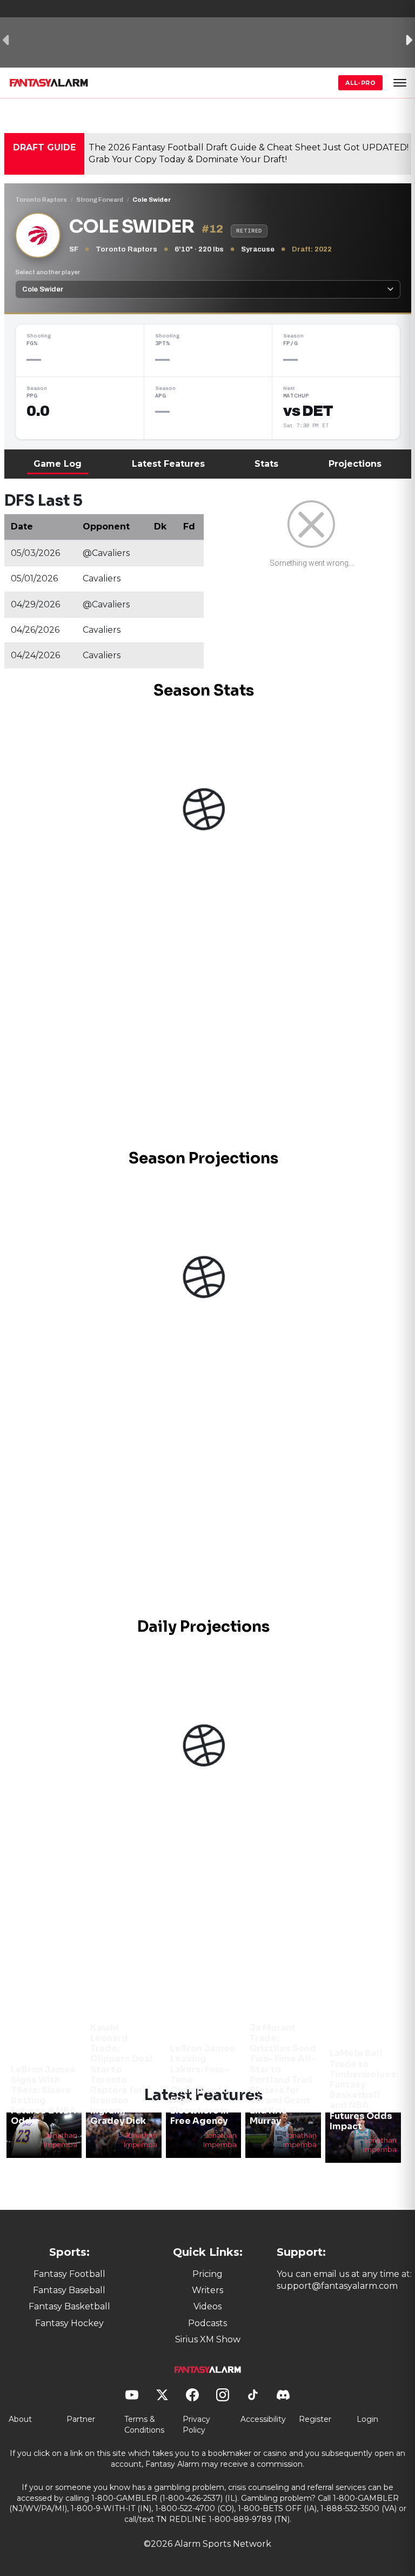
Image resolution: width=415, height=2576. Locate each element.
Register (315, 2419)
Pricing (207, 2274)
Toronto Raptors (41, 200)
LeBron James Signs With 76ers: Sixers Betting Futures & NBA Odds (43, 2095)
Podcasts (207, 2323)
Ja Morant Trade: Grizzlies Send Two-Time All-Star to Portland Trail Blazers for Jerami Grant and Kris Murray (283, 2075)
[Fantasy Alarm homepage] (49, 83)
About (20, 2419)
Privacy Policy (196, 2425)
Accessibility (263, 2419)
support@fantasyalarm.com (337, 2286)
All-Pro (360, 83)
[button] (400, 83)
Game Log (58, 464)
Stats (266, 464)
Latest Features (168, 464)
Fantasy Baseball (69, 2290)
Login (367, 2419)
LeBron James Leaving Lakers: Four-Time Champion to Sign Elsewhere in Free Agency (203, 2085)
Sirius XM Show (208, 2339)
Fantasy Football (69, 2274)
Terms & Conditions (144, 2425)
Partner (81, 2419)
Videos (207, 2306)
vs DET (308, 411)
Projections (355, 464)
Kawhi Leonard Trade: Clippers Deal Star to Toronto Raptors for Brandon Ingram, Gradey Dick (122, 2075)
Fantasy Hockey (69, 2323)
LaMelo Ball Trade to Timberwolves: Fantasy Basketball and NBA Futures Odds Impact (364, 2090)
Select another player (48, 272)
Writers (207, 2290)
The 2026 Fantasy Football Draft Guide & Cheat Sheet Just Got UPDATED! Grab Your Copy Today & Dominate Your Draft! (249, 153)
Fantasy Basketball (69, 2306)
